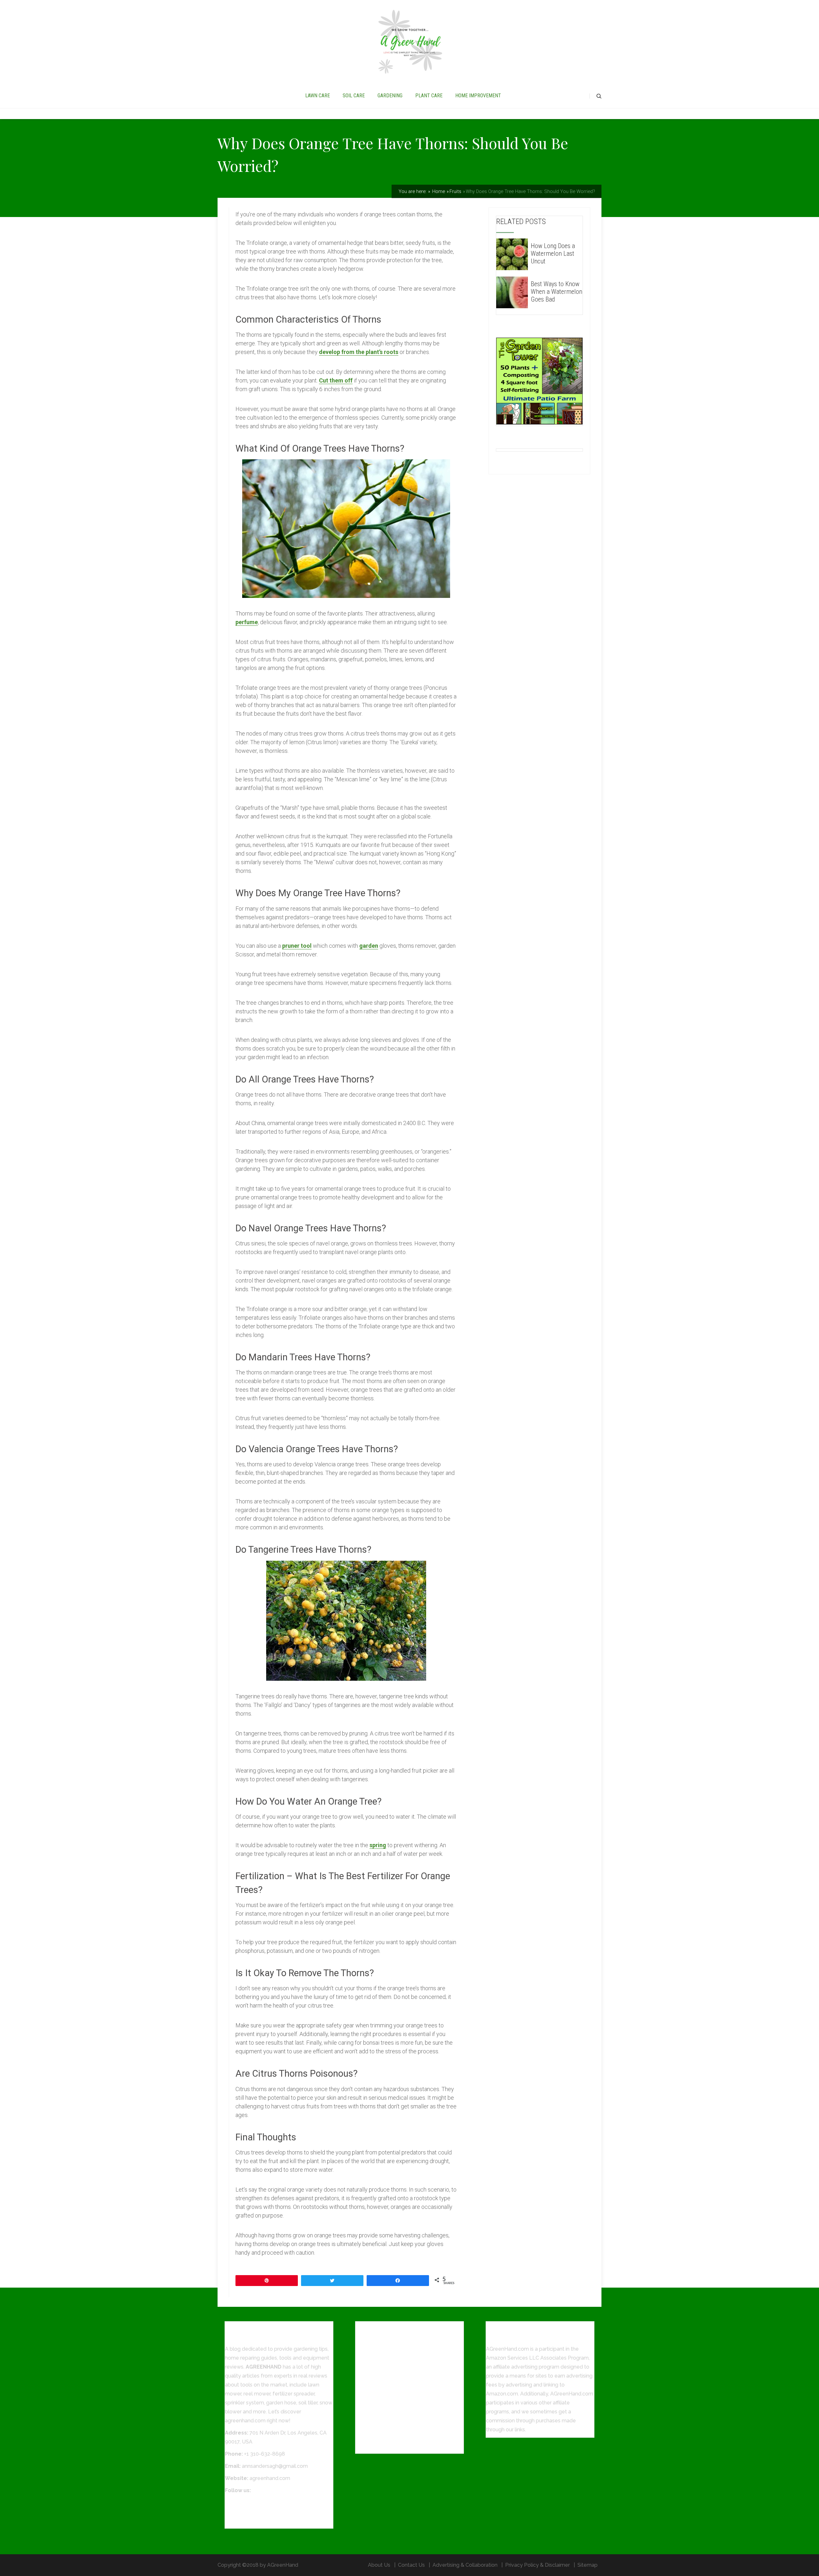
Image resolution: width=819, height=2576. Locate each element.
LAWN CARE (318, 96)
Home (438, 191)
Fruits (455, 191)
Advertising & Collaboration (465, 2565)
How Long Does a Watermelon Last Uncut (553, 254)
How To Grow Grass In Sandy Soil (395, 2446)
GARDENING (390, 96)
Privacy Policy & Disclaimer (537, 2565)
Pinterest (236, 2520)
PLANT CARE (429, 96)
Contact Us (411, 2565)
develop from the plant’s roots (359, 352)
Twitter (233, 2512)
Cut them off (336, 380)
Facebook (237, 2503)
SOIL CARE (354, 96)
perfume (247, 622)
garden (369, 946)
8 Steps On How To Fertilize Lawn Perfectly (408, 2433)
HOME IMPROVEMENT (478, 96)
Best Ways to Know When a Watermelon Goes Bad (557, 292)
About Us (379, 2565)
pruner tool (297, 946)
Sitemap (588, 2565)
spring (378, 1845)
